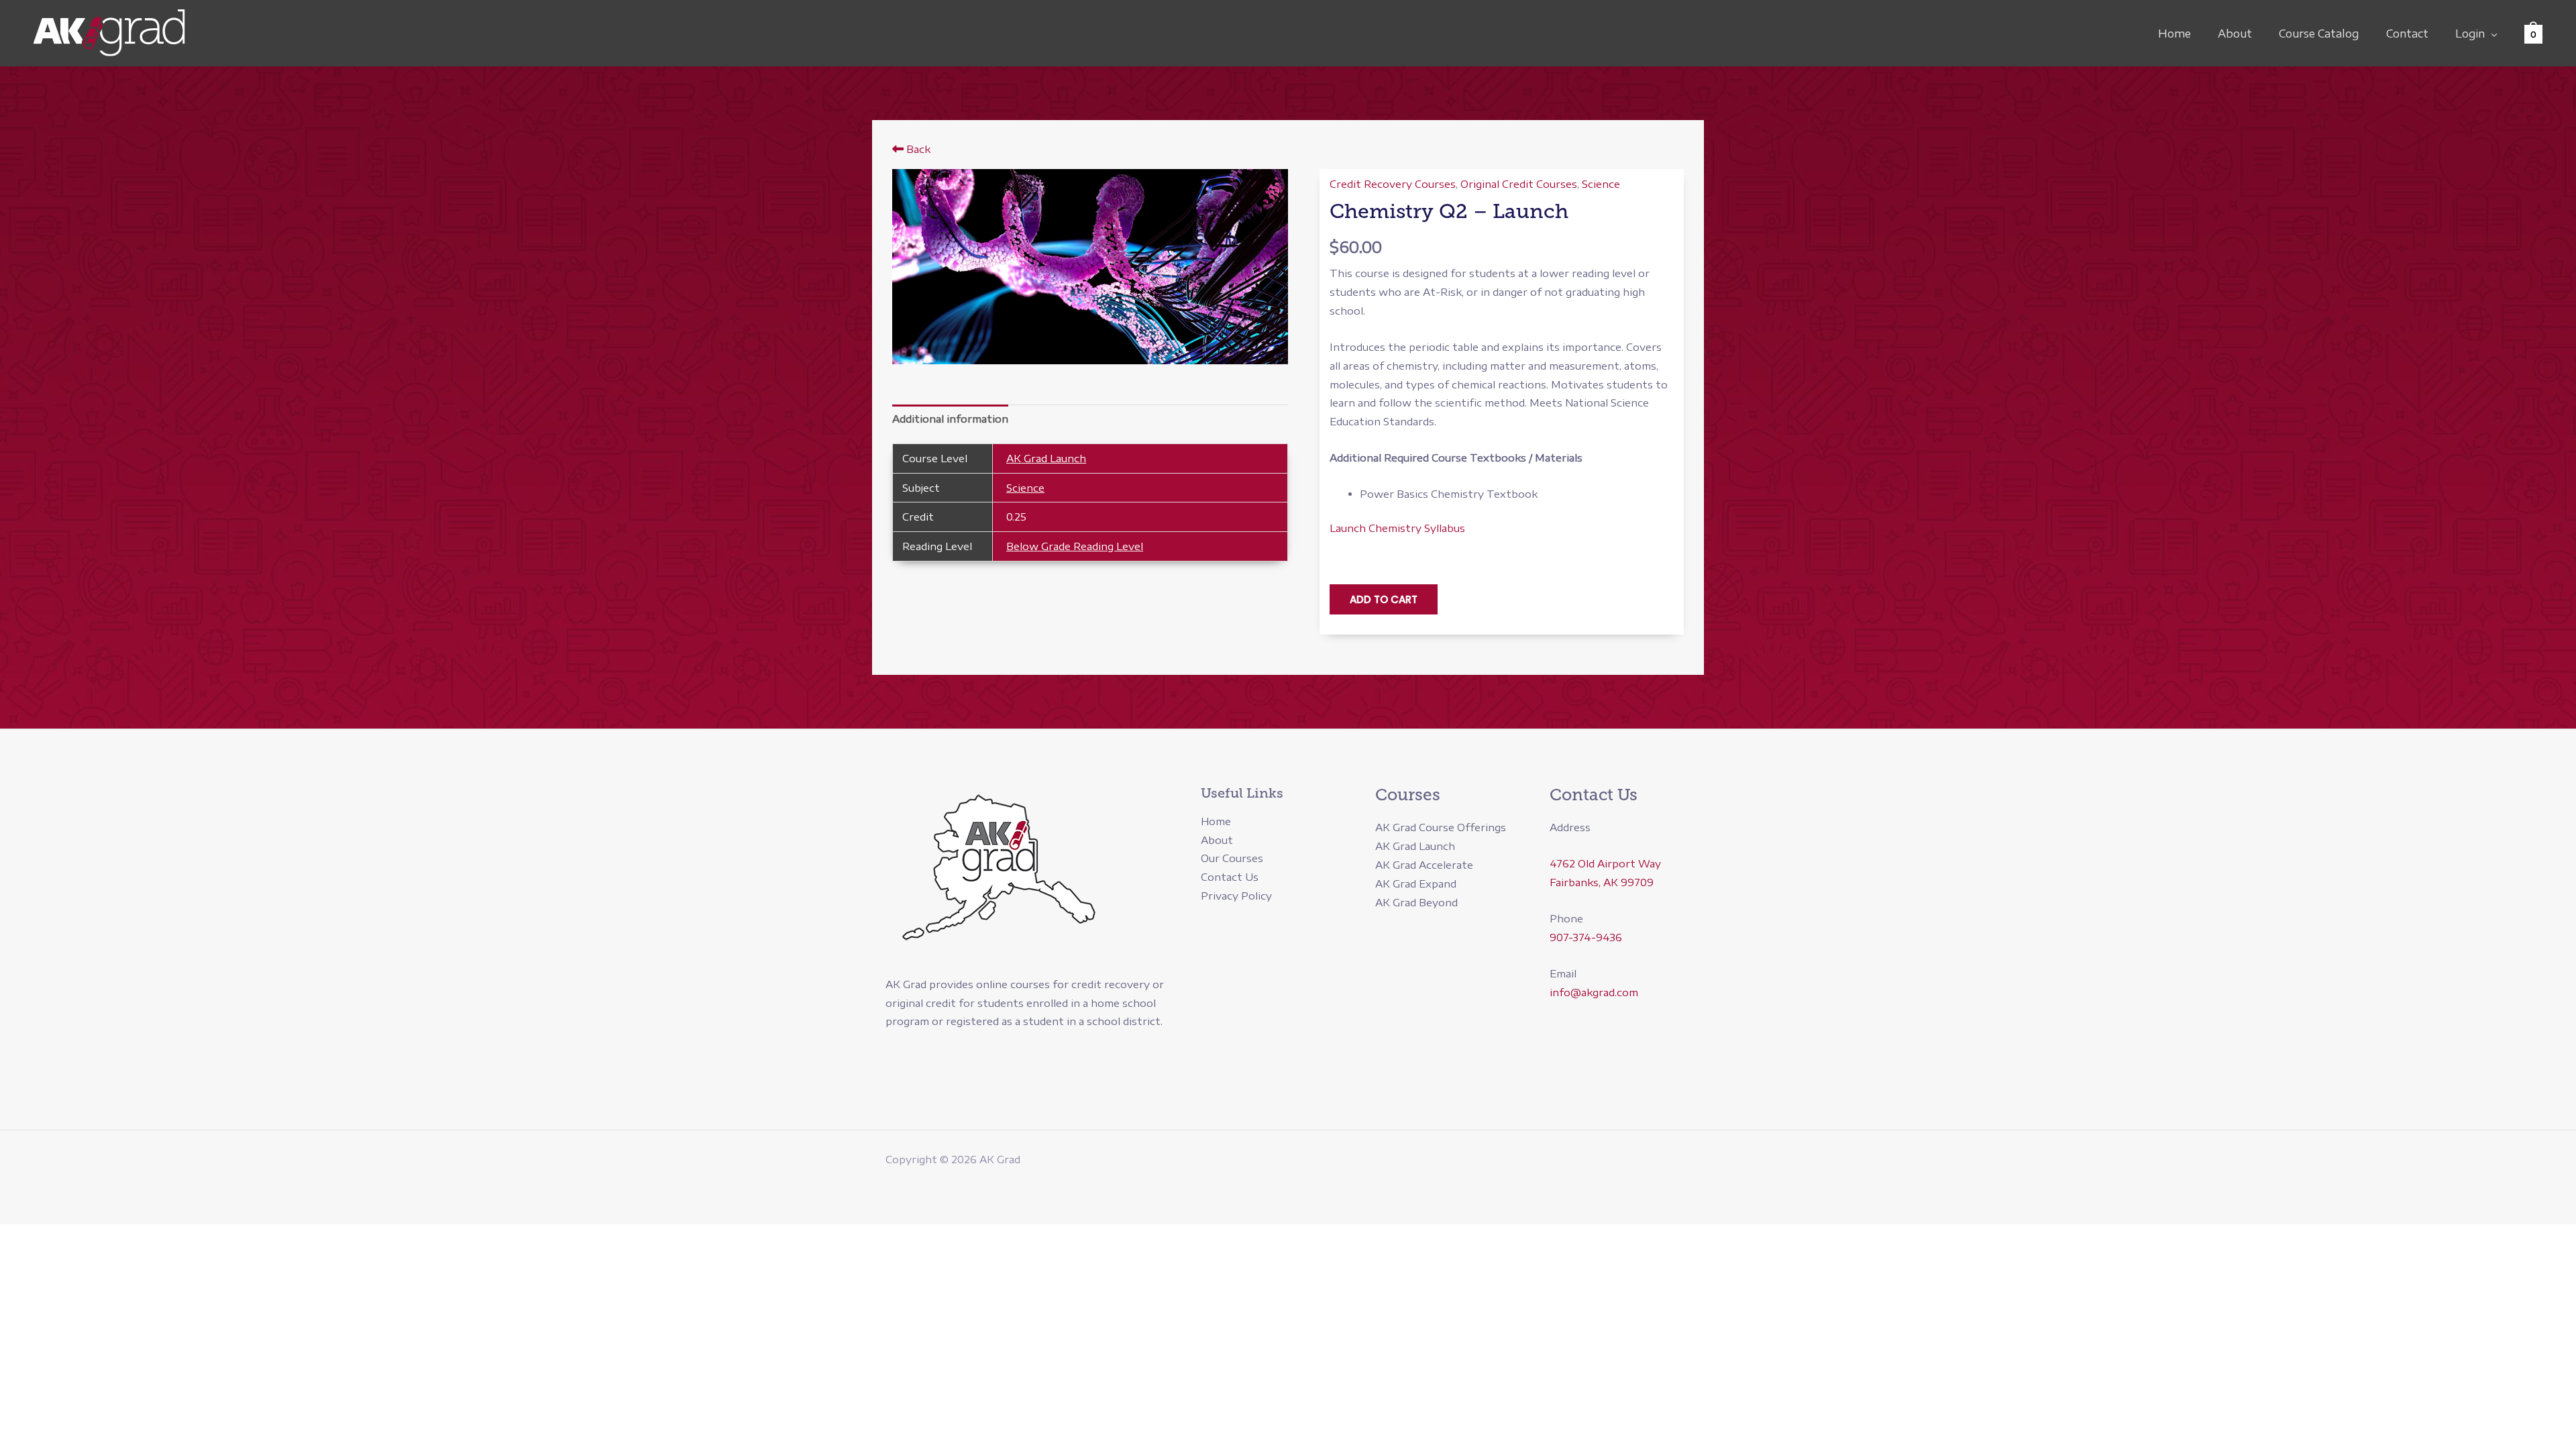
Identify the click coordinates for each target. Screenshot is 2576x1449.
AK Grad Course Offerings (1441, 827)
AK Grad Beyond (1416, 902)
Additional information (950, 419)
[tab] (950, 419)
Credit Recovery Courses (1393, 184)
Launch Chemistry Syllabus (1397, 528)
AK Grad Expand (1416, 883)
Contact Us (1230, 877)
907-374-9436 (1586, 937)
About (2235, 34)
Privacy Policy (1236, 896)
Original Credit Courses (1519, 184)
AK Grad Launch (1046, 458)
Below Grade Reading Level (1075, 546)
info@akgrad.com (1594, 992)
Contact (2407, 34)
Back (917, 149)
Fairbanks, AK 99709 (1602, 882)
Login (2470, 34)
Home (2175, 34)
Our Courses (1232, 858)
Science (1025, 488)
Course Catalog (2319, 34)
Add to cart (1384, 599)
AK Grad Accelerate (1424, 865)
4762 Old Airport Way (1605, 863)
